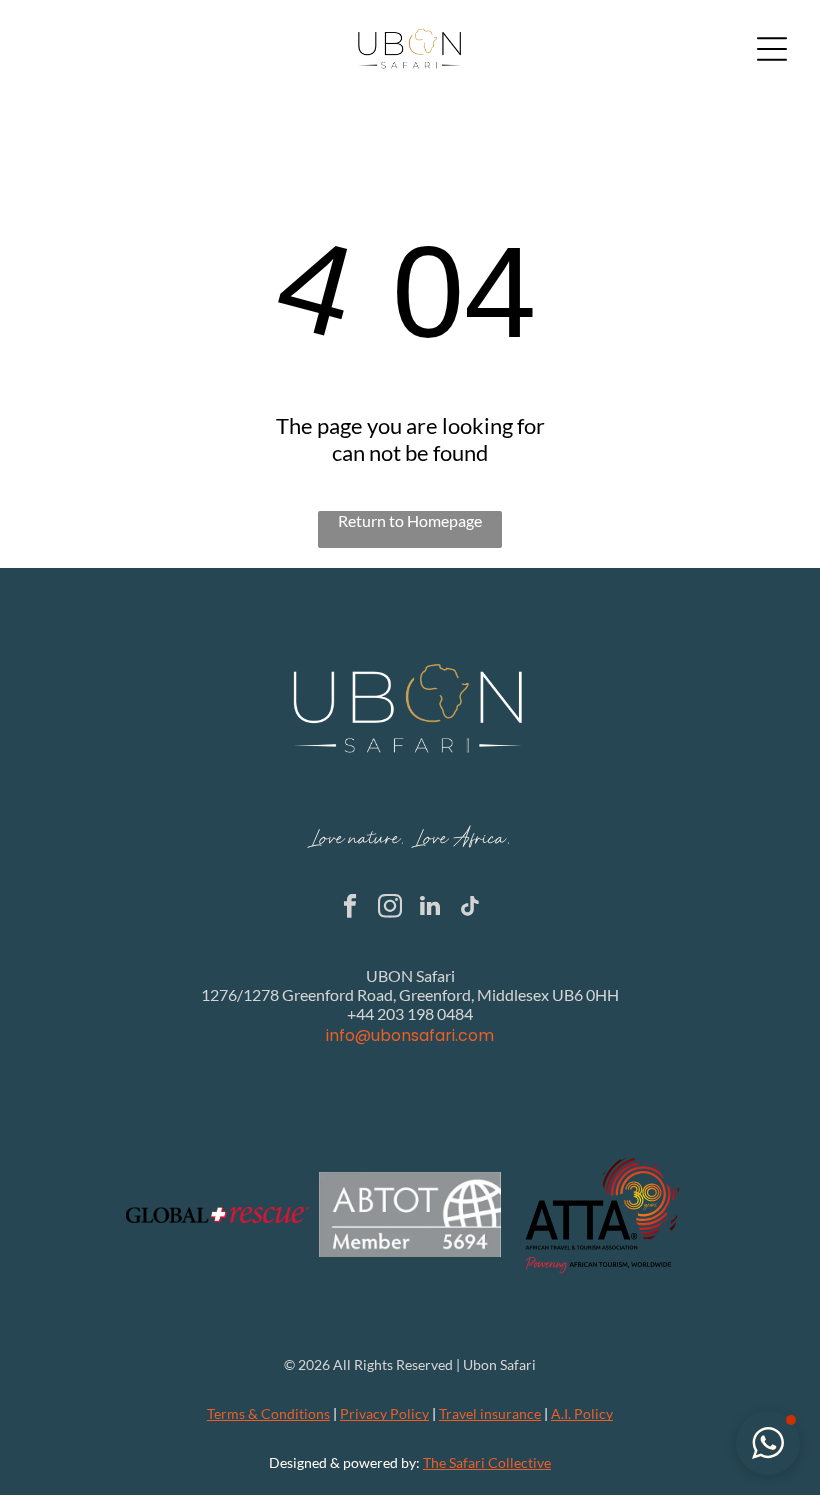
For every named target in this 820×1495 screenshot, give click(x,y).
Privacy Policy (384, 1413)
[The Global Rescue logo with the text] (217, 1214)
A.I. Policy (582, 1413)
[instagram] (390, 908)
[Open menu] (772, 49)
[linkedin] (430, 908)
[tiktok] (470, 908)
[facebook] (350, 908)
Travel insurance (490, 1413)
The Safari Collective (487, 1462)
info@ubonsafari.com (410, 1035)
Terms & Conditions (268, 1413)
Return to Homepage (410, 520)
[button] (768, 1443)
